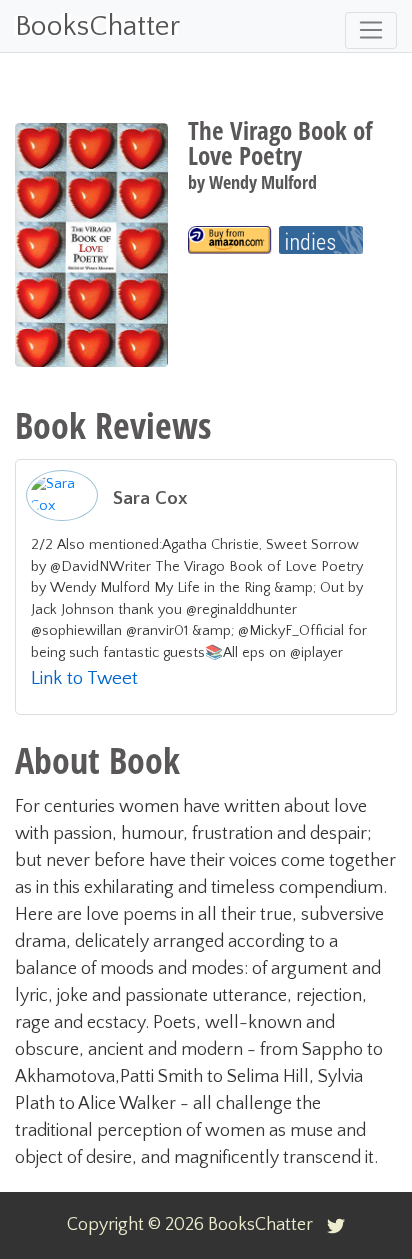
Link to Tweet (84, 678)
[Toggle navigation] (371, 30)
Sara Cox (150, 498)
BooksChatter (97, 26)
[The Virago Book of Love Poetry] (230, 240)
